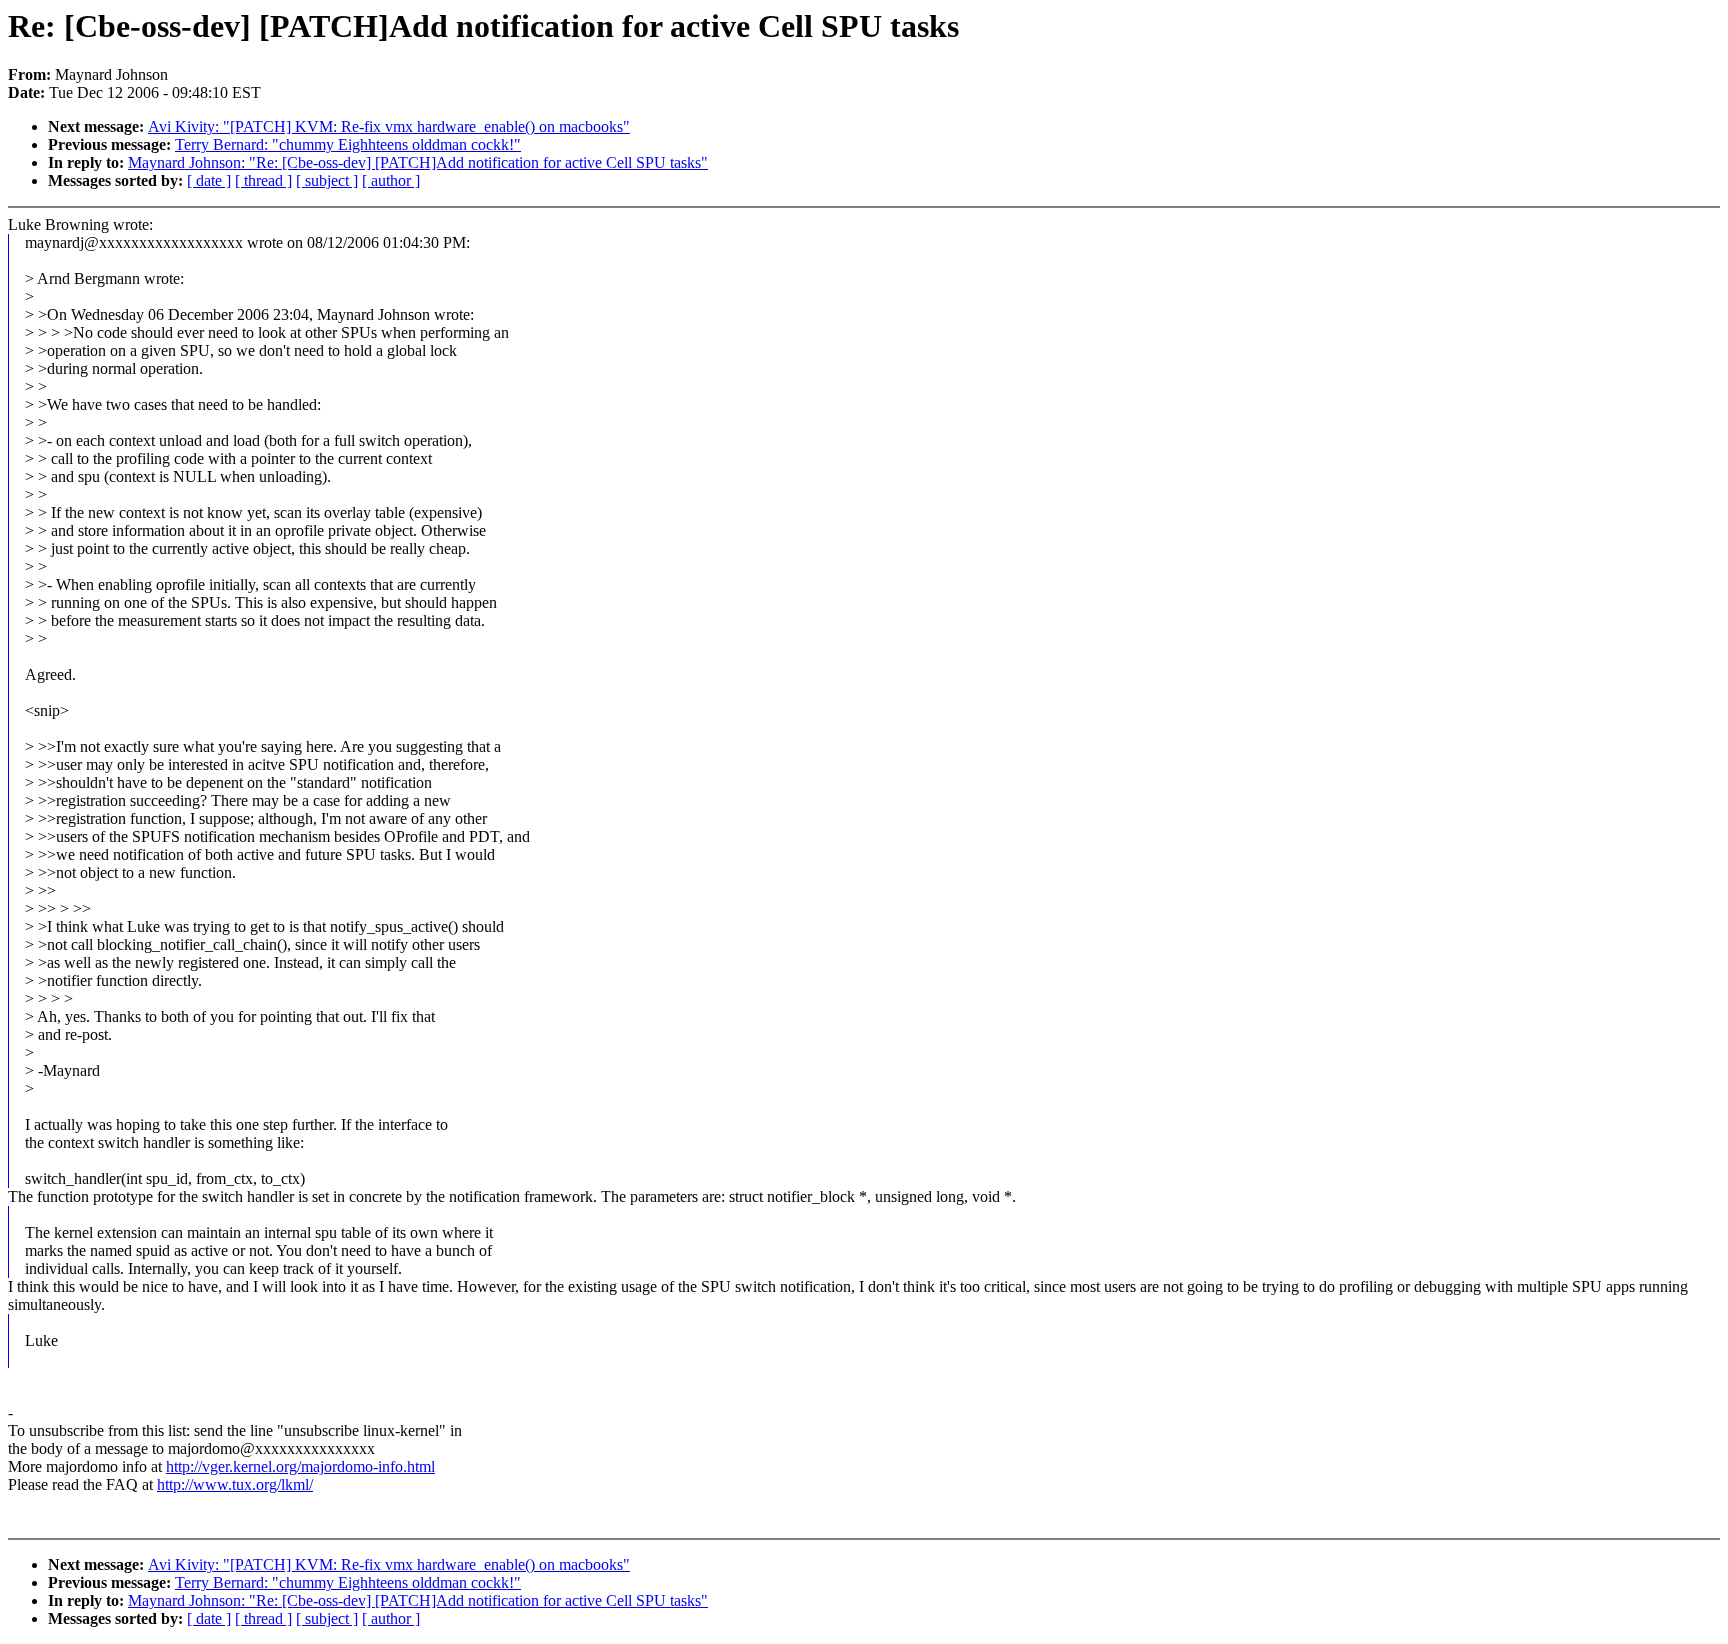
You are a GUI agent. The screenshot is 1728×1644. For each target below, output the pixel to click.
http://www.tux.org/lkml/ (235, 1484)
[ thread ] (263, 180)
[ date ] (209, 180)
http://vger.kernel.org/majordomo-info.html (300, 1466)
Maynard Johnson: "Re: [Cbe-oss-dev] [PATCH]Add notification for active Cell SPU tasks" (418, 162)
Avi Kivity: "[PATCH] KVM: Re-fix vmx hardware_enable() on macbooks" (389, 126)
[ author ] (391, 180)
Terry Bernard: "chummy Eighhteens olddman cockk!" (348, 144)
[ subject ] (327, 180)
